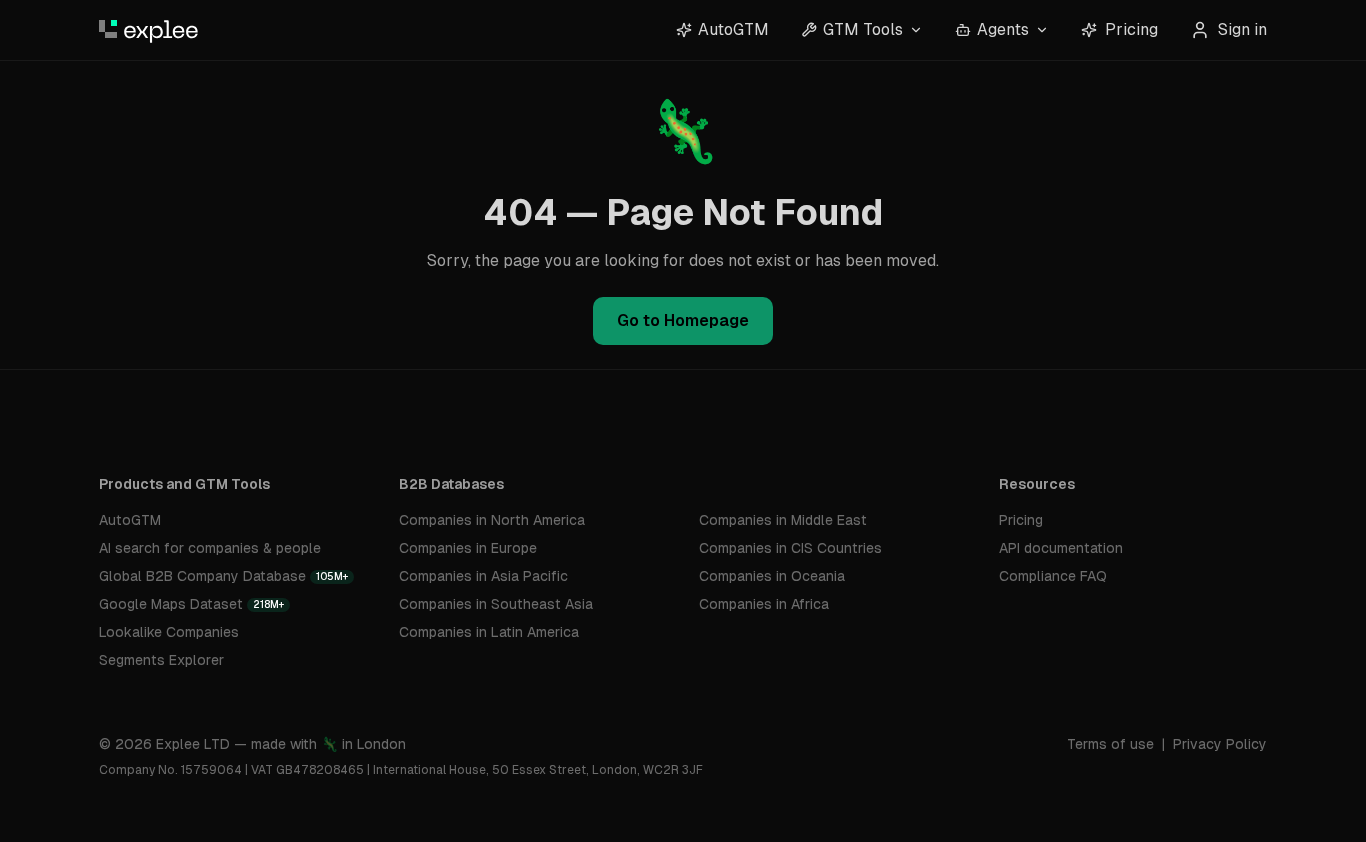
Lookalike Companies (169, 632)
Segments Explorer (161, 660)
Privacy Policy (1220, 744)
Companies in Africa (764, 604)
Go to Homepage (683, 320)
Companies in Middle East (783, 520)
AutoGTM (130, 520)
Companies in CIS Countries (790, 548)
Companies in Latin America (489, 632)
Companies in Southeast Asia (496, 604)
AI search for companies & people (210, 548)
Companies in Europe (468, 548)
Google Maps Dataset (191, 604)
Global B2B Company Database (223, 576)
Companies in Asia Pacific (483, 576)
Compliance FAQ (1053, 576)
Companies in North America (492, 520)
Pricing (1131, 29)
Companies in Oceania (772, 576)
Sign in (1242, 29)
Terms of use (1110, 744)
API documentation (1061, 548)
